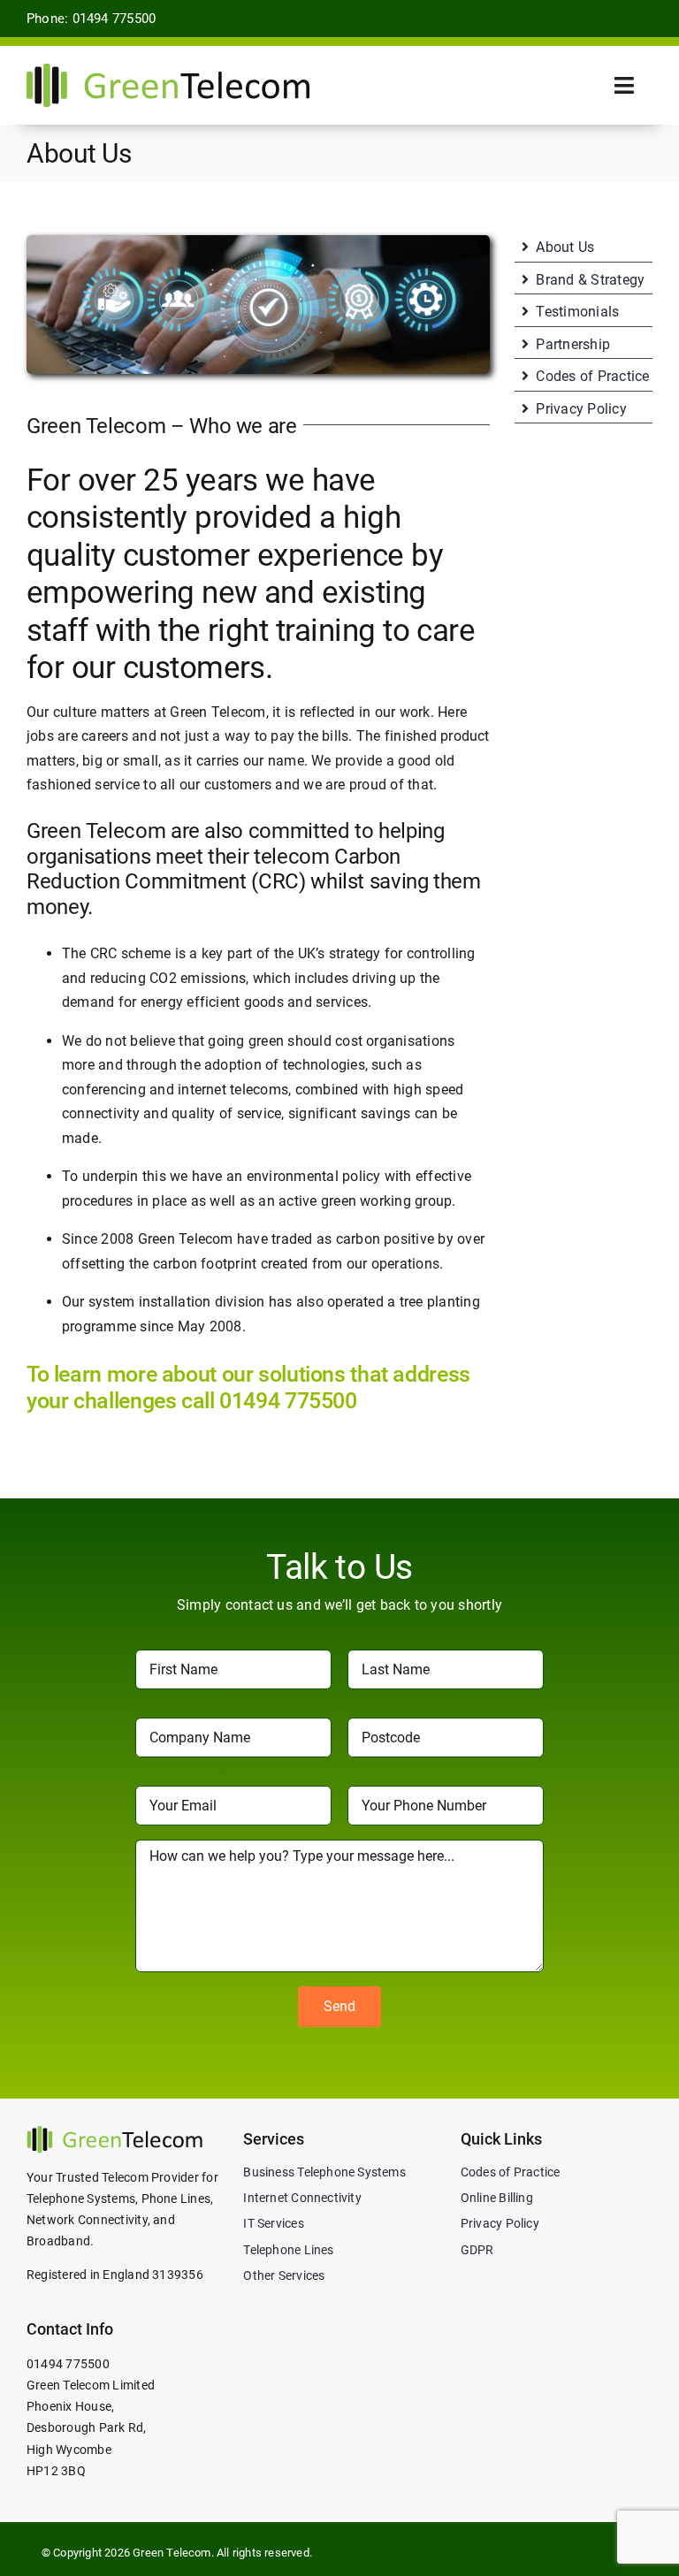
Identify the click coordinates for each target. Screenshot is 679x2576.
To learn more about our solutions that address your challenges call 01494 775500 (248, 1387)
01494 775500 (68, 2364)
